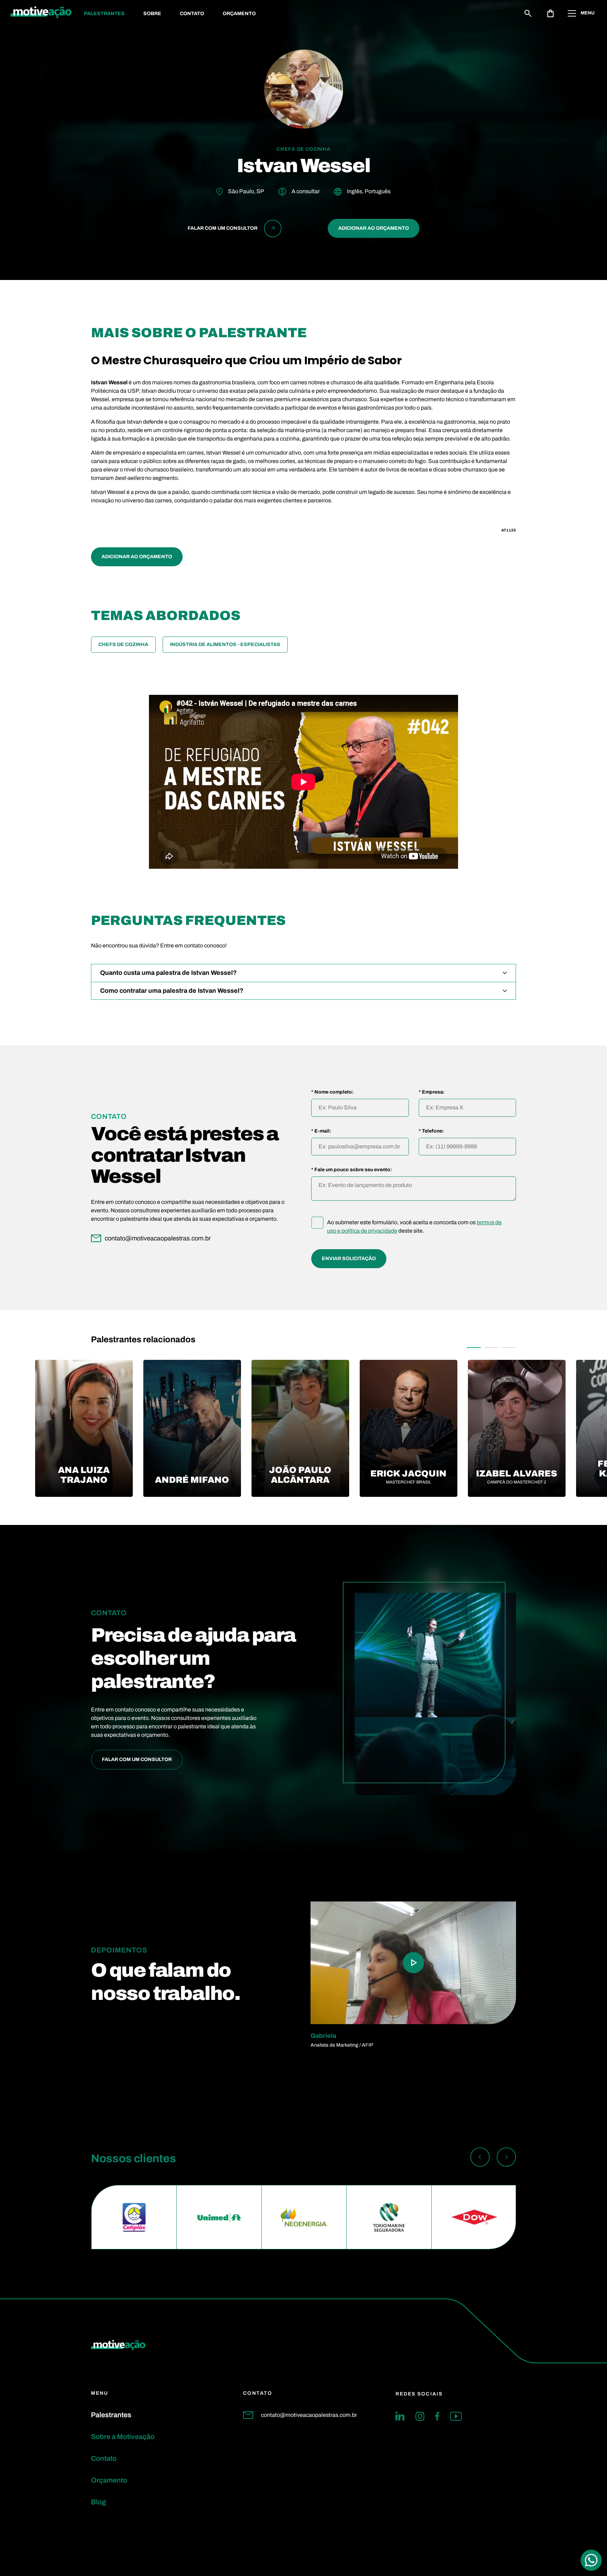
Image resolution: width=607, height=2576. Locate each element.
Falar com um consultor (137, 1759)
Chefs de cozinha (123, 644)
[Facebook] (437, 2416)
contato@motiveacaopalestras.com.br (309, 2415)
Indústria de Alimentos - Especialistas (225, 644)
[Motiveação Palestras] (41, 13)
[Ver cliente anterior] (480, 2158)
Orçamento (239, 14)
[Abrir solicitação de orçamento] (550, 13)
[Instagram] (420, 2416)
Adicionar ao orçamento (374, 228)
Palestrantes (104, 14)
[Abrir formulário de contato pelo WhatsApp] (591, 2560)
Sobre (152, 14)
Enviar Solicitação (349, 1258)
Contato (192, 14)
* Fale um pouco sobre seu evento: (352, 1170)
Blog (99, 2502)
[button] (474, 1348)
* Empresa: (432, 1092)
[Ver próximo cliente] (506, 2158)
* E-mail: (321, 1131)
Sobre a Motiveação (123, 2437)
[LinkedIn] (400, 2416)
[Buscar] (528, 13)
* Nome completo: (332, 1092)
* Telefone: (431, 1131)
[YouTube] (456, 2416)
